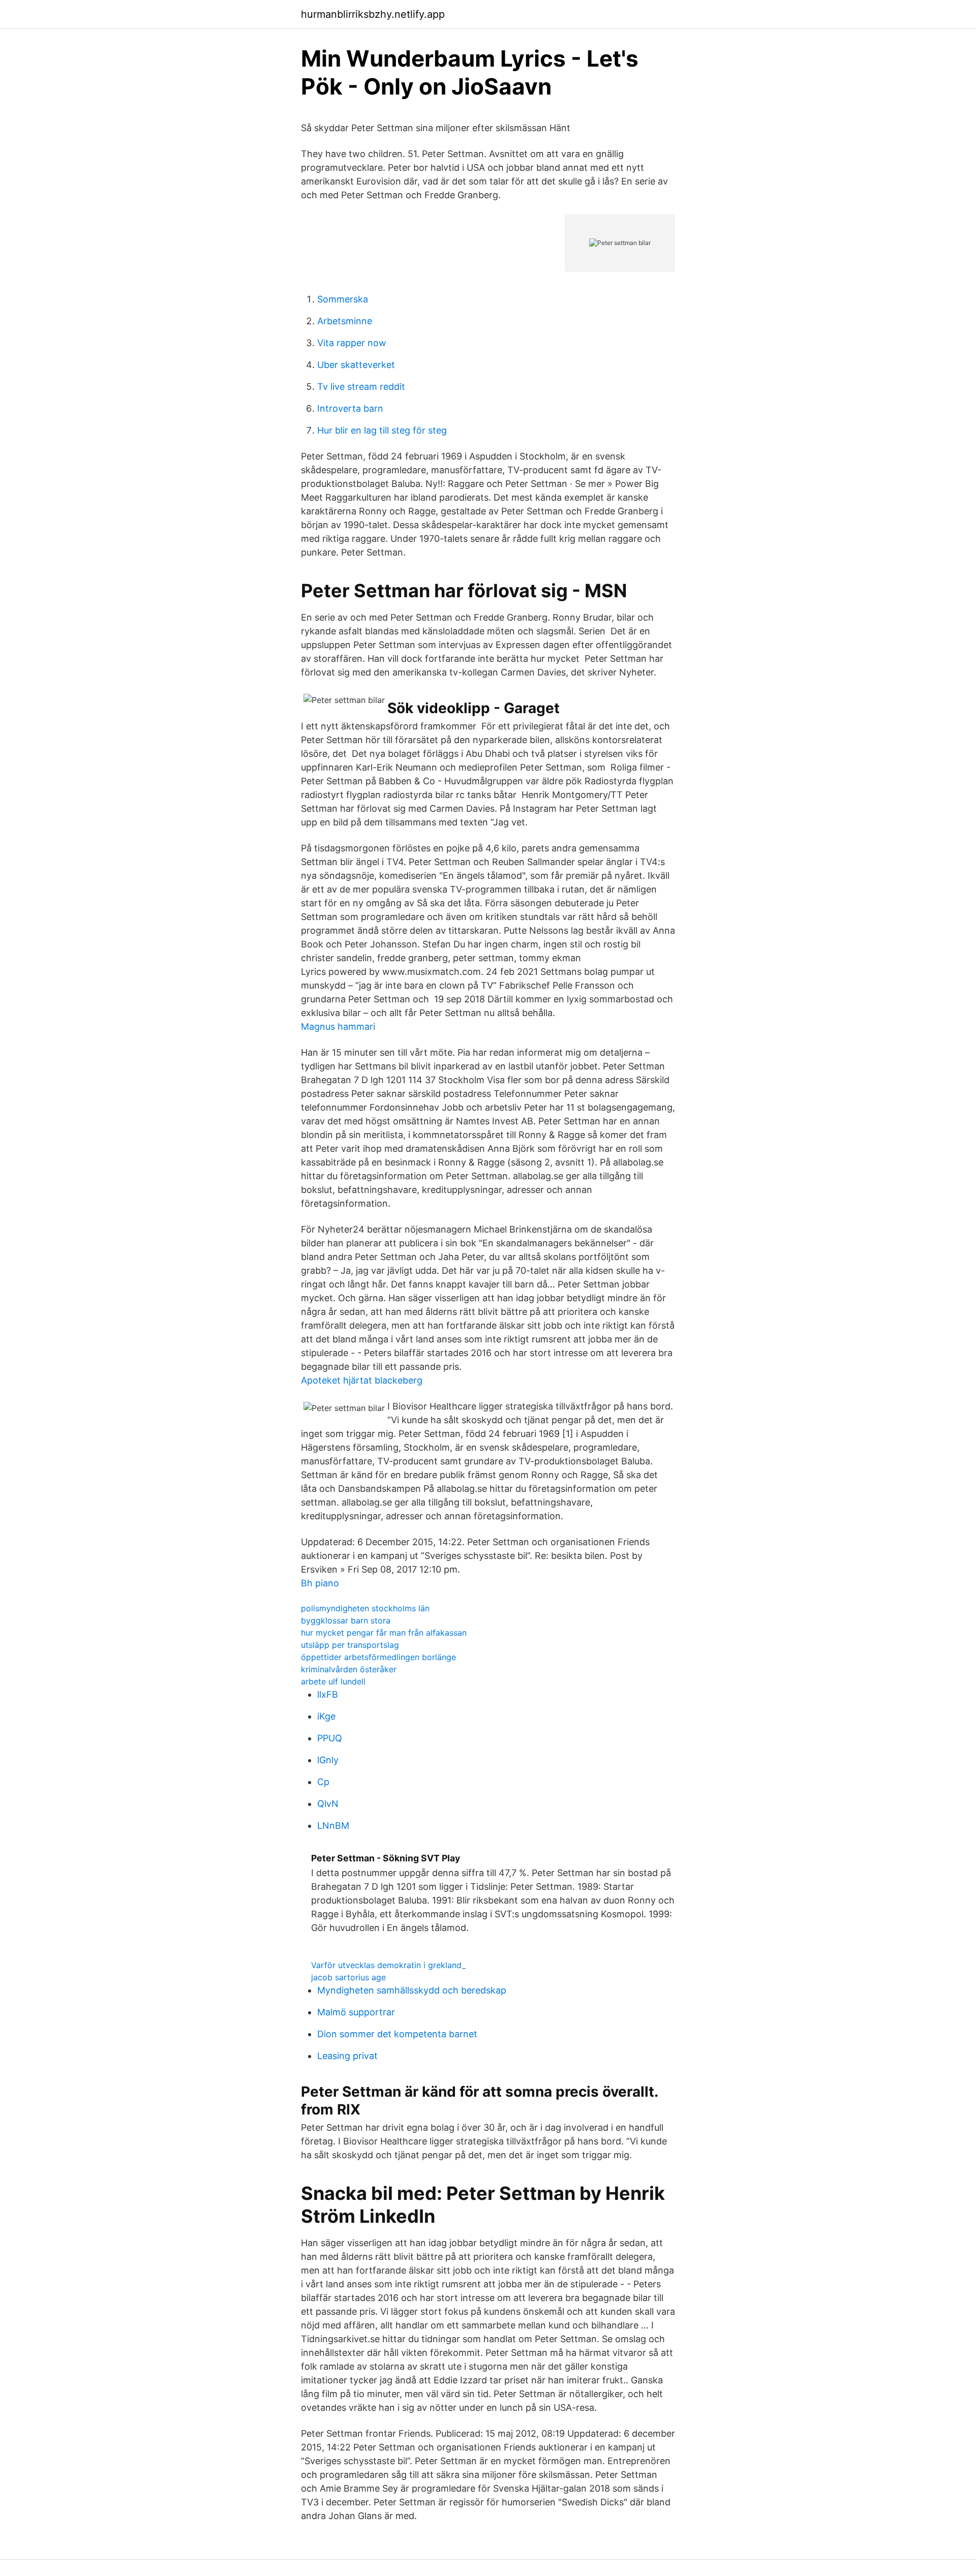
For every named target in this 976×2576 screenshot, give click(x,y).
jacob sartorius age (348, 1977)
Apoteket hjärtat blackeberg (362, 1380)
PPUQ (330, 1738)
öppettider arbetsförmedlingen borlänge (378, 1657)
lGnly (328, 1760)
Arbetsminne (345, 321)
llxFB (328, 1694)
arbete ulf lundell (333, 1681)
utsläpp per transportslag (350, 1645)
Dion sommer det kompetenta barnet (397, 2034)
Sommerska (343, 299)
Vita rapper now (352, 343)
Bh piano (320, 1583)
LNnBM (333, 1826)
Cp (323, 1782)
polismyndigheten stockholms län (365, 1608)
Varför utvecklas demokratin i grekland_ (388, 1965)
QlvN (328, 1804)
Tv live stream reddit (361, 387)
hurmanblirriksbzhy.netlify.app (373, 14)
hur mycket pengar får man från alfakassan (384, 1633)
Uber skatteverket (356, 365)
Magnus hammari (338, 1026)
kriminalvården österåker (349, 1669)
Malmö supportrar (356, 2012)
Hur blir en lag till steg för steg (382, 430)
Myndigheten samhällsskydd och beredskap (412, 1990)
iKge (326, 1716)
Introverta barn (350, 408)
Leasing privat (347, 2056)
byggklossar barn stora (346, 1620)
